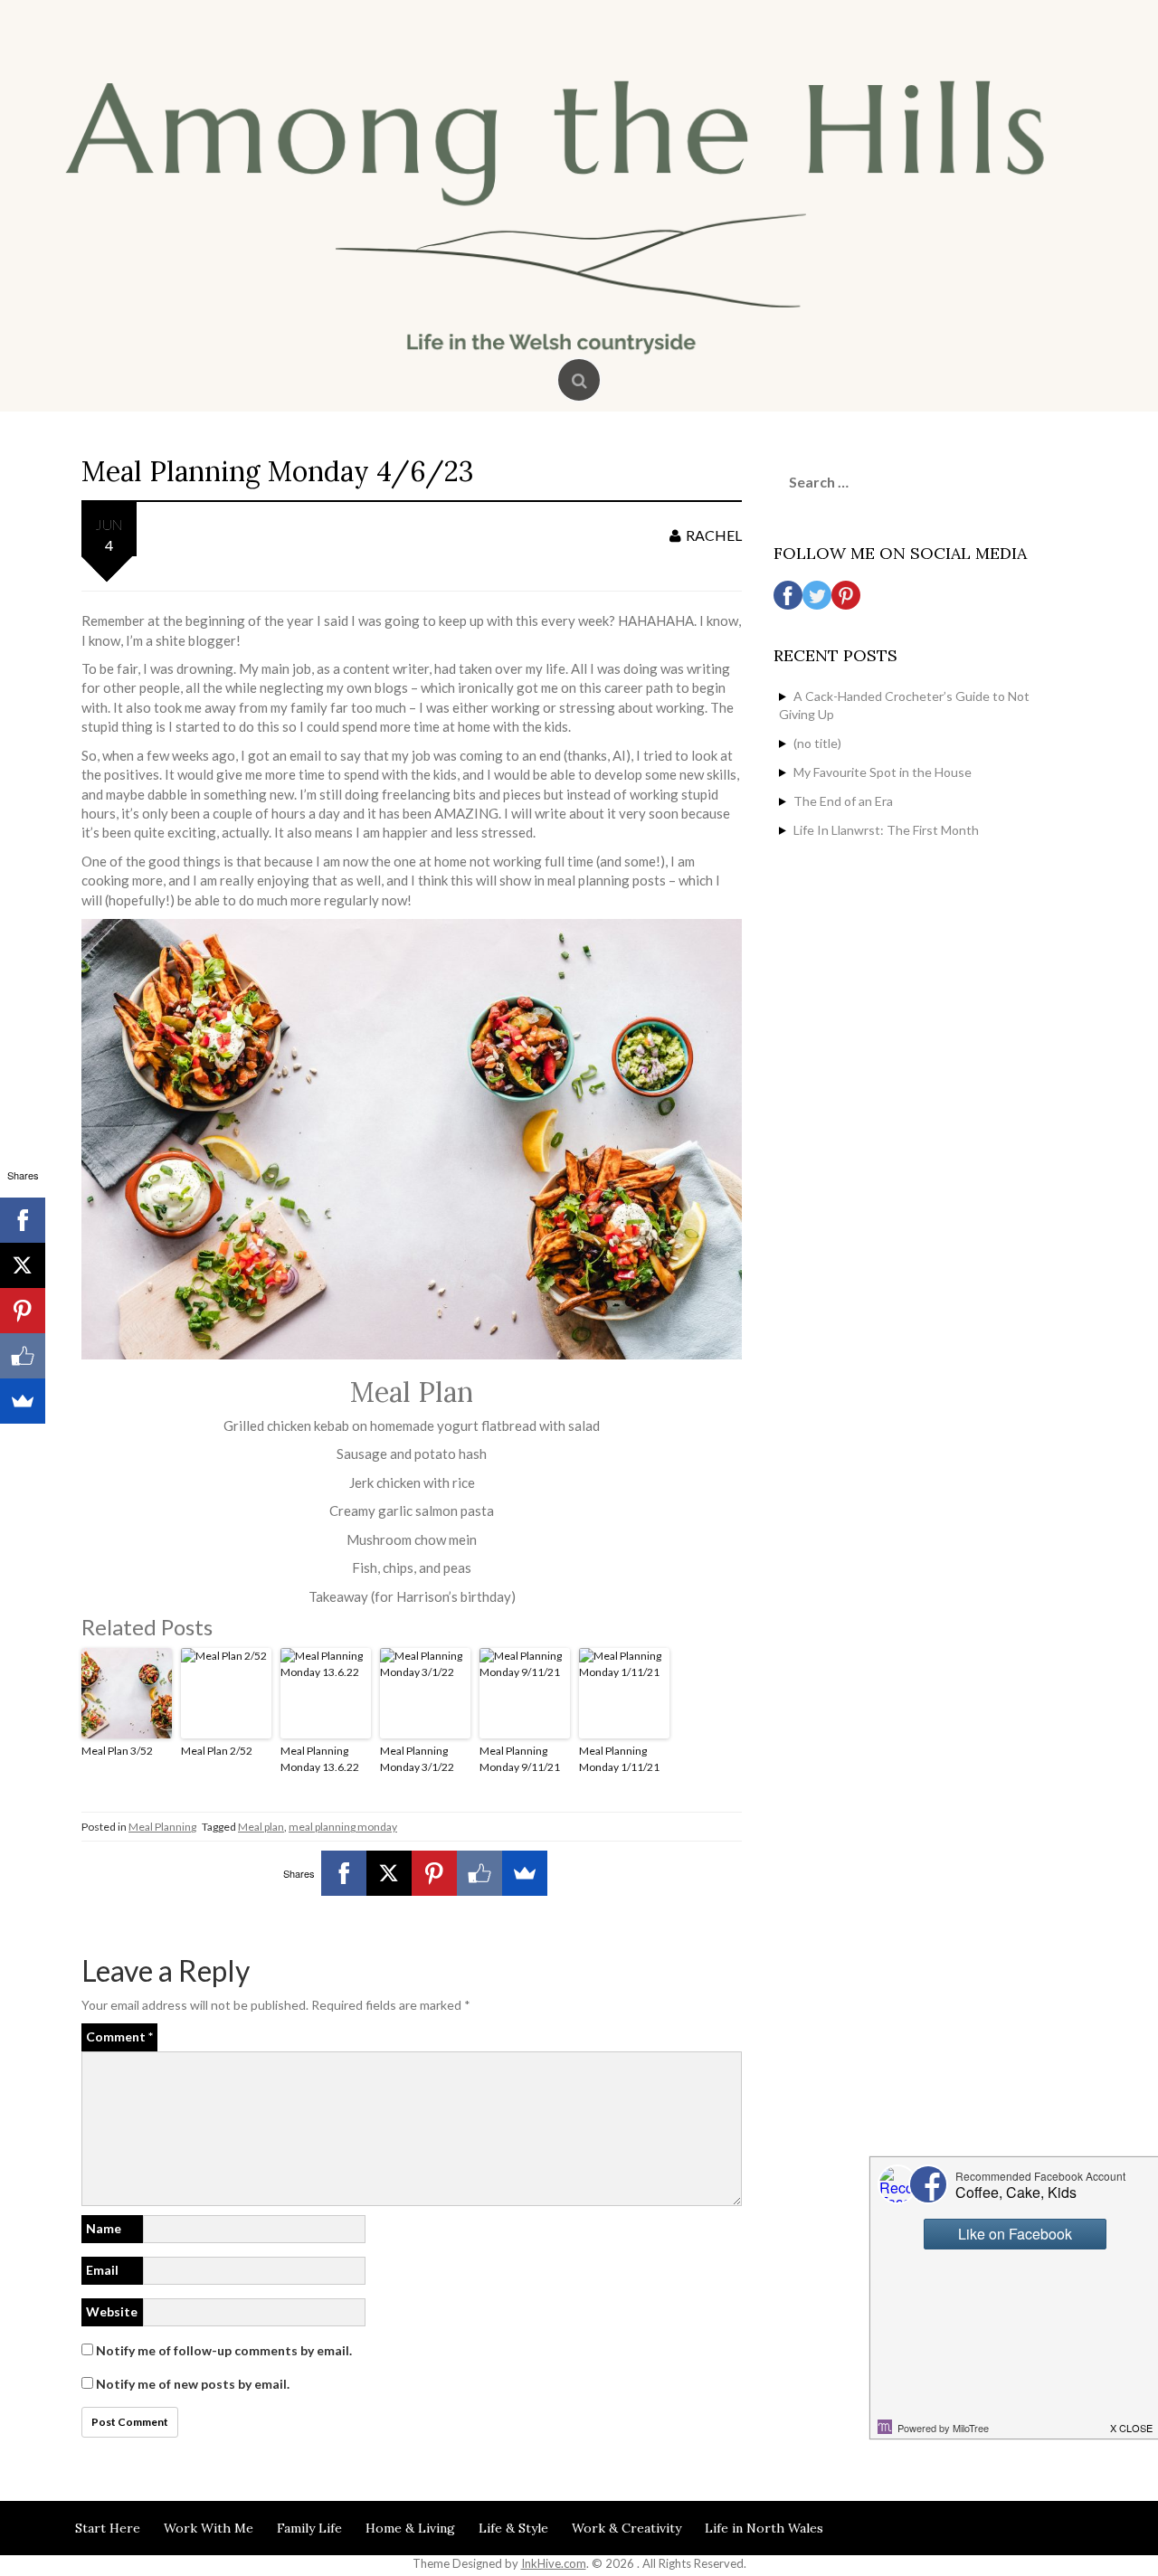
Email (102, 2270)
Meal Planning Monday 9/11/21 (520, 1759)
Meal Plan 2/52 (217, 1751)
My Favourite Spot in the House (883, 772)
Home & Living (410, 2528)
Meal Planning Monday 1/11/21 (619, 1759)
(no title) (817, 743)
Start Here (108, 2528)
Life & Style (513, 2528)
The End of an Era (843, 801)
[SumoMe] (525, 1873)
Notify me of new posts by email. (193, 2384)
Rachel (714, 535)
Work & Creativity (626, 2528)
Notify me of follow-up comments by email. (224, 2350)
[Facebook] (344, 1873)
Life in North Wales (764, 2528)
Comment (119, 2036)
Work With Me (209, 2528)
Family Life (309, 2528)
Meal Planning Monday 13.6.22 (320, 1759)
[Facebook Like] (479, 1873)
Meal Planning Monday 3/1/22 (417, 1759)
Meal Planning (162, 1827)
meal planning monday (343, 1827)
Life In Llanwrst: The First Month (886, 830)
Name (104, 2228)
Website (112, 2311)
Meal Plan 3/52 (117, 1751)
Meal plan (261, 1827)
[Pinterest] (434, 1873)
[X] (389, 1873)
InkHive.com (554, 2563)
